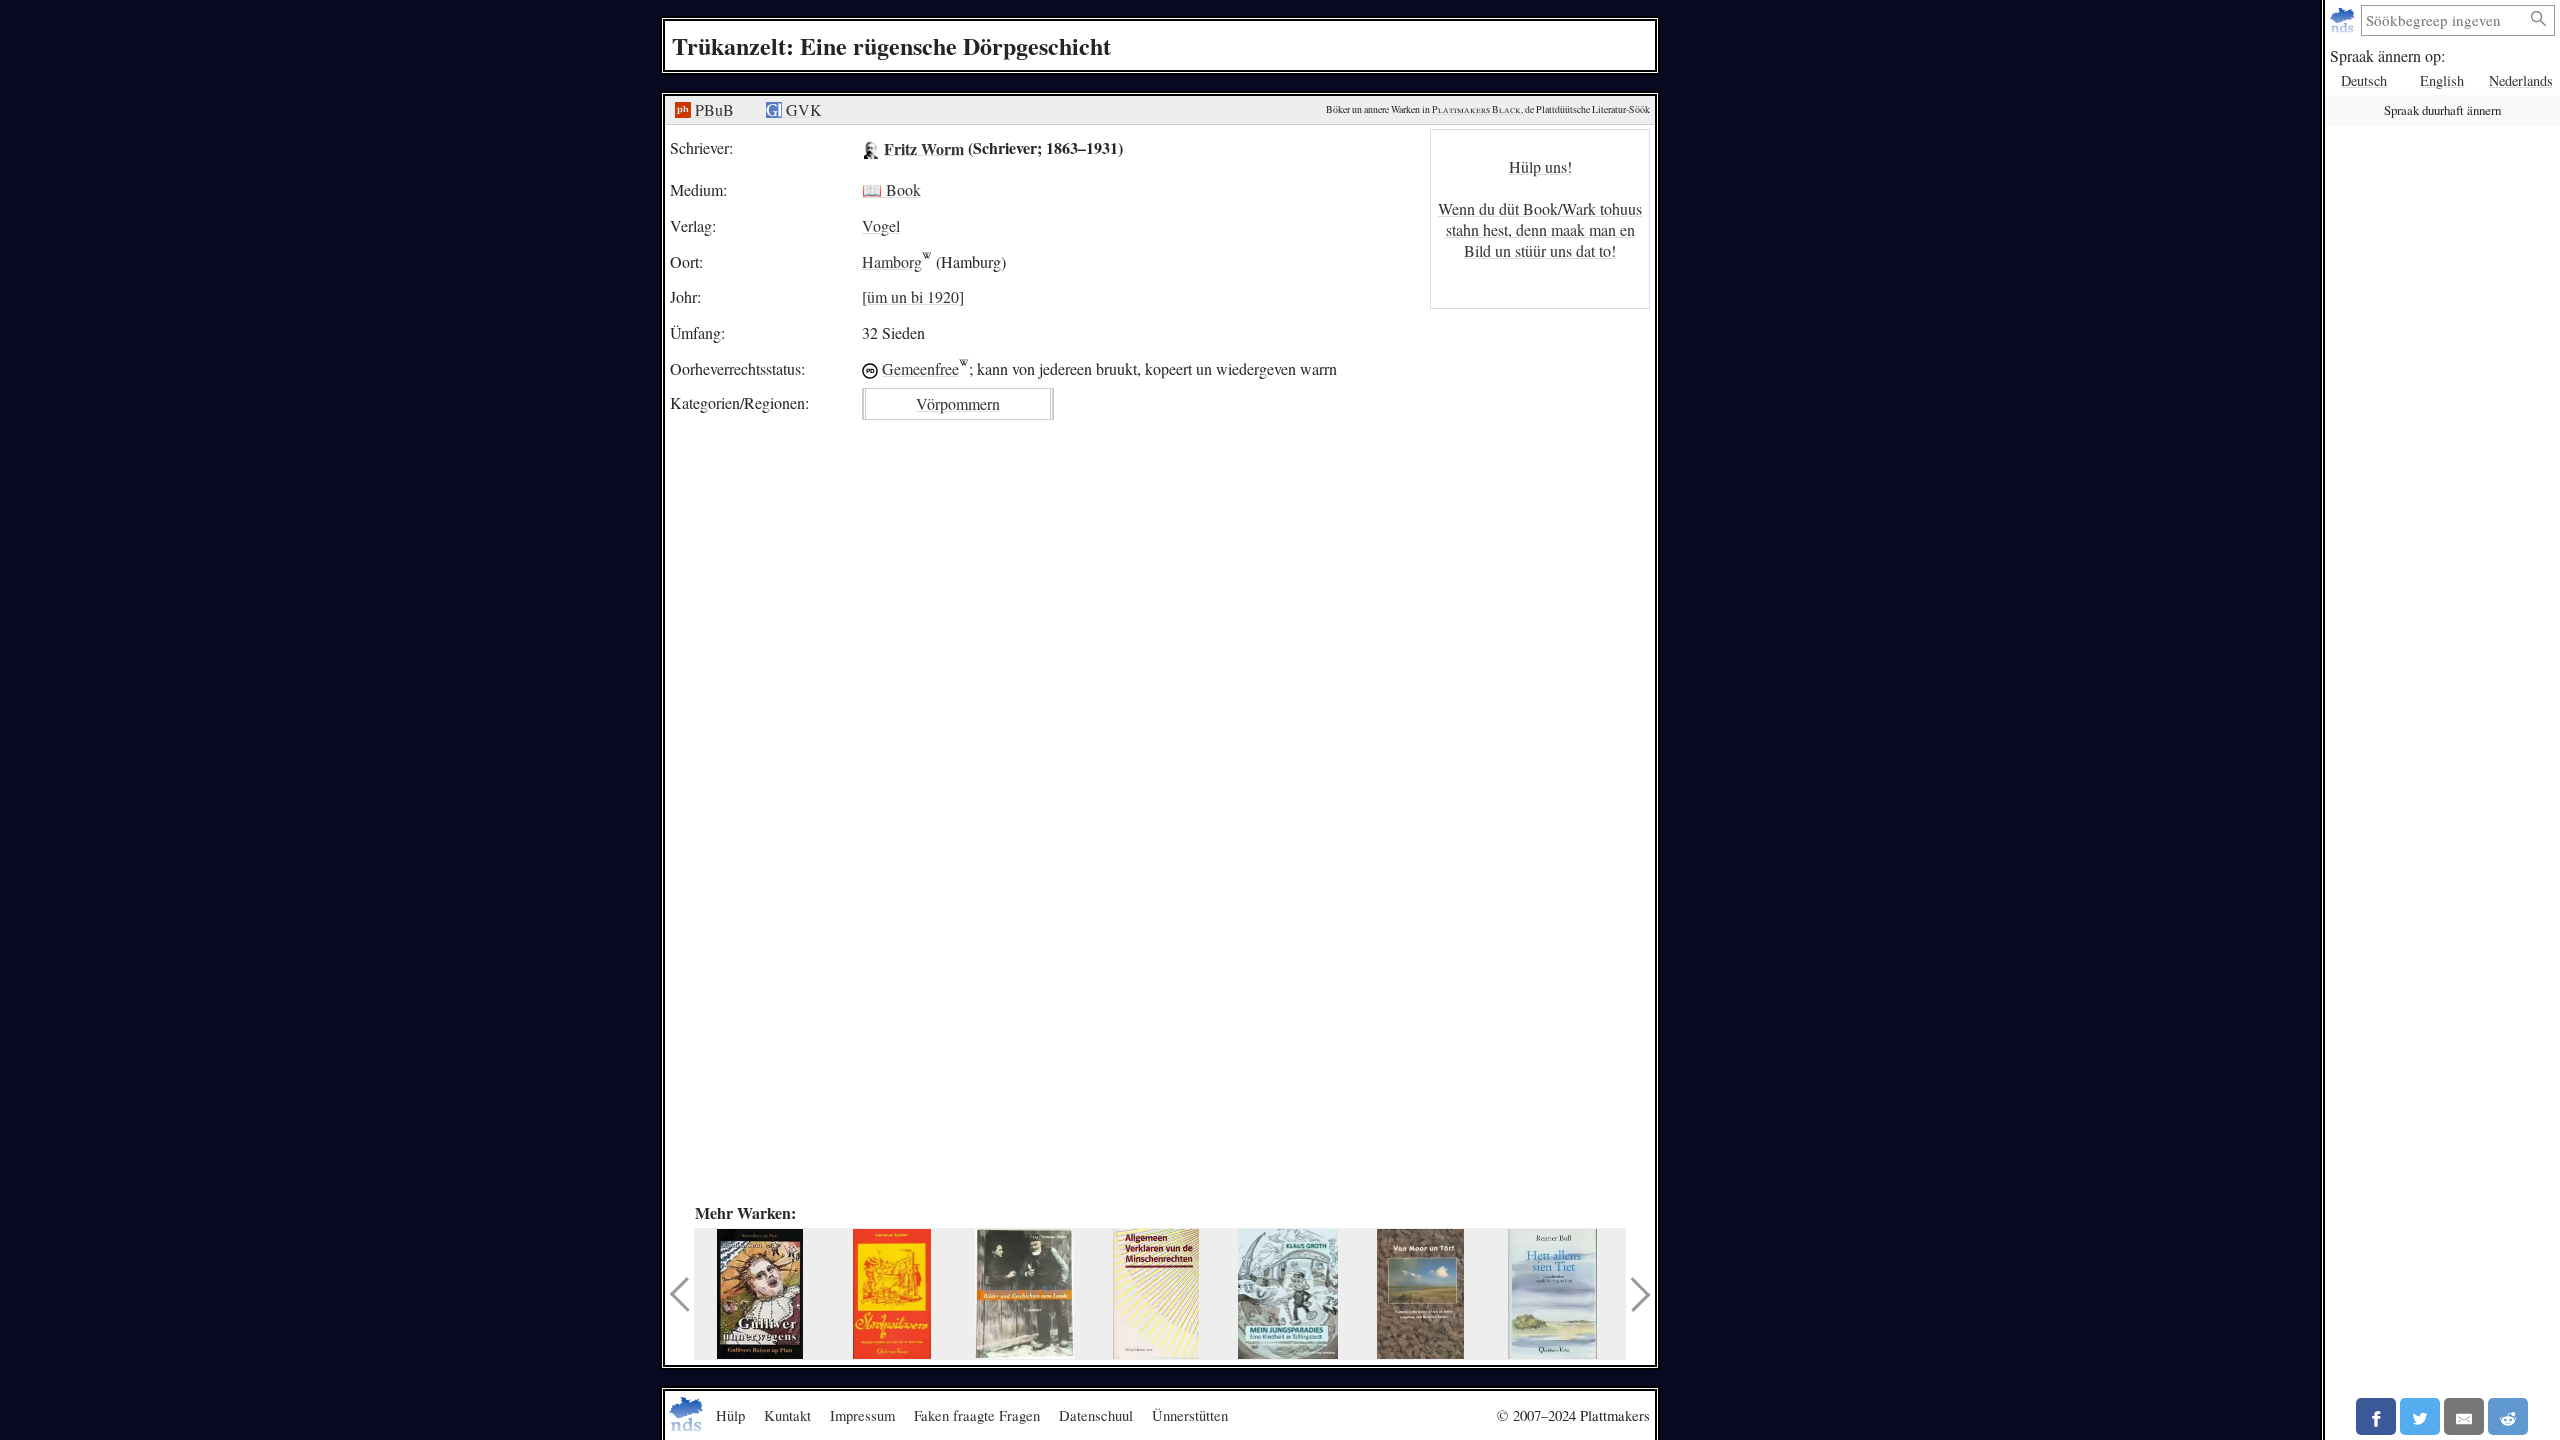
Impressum (862, 1415)
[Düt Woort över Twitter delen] (2420, 1416)
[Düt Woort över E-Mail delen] (2464, 1416)
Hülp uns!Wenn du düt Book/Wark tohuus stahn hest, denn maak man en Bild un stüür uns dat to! (1540, 208)
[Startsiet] (2344, 20)
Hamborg (892, 261)
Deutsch (2364, 80)
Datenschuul (1096, 1415)
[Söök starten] (2539, 19)
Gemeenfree (920, 368)
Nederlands (2521, 80)
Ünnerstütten (1190, 1415)
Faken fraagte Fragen (977, 1415)
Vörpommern (958, 403)
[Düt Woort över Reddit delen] (2508, 1416)
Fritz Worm (924, 147)
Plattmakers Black (1476, 109)
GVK (802, 109)
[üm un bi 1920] (913, 296)
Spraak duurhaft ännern (2442, 110)
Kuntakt (787, 1415)
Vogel (881, 225)
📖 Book (891, 189)
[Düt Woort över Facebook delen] (2376, 1416)
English (2442, 80)
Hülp (730, 1415)
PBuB (712, 109)
